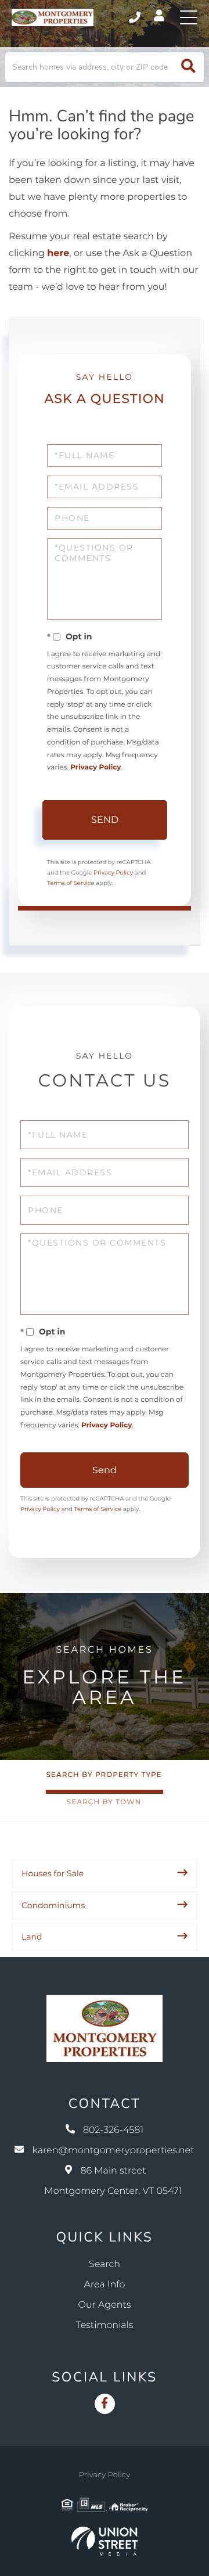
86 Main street (113, 2181)
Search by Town (104, 1802)
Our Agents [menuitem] (105, 2305)
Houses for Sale (53, 1873)
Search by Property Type (104, 1775)
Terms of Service (71, 883)
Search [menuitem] (105, 2264)
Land (32, 1937)
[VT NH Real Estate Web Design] (105, 2541)
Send (105, 820)
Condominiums (53, 1905)
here (58, 253)
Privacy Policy (96, 767)
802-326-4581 (136, 17)
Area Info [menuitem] (105, 2285)
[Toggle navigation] (189, 17)
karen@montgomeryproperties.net (113, 2151)
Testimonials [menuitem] (105, 2325)
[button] (188, 67)
